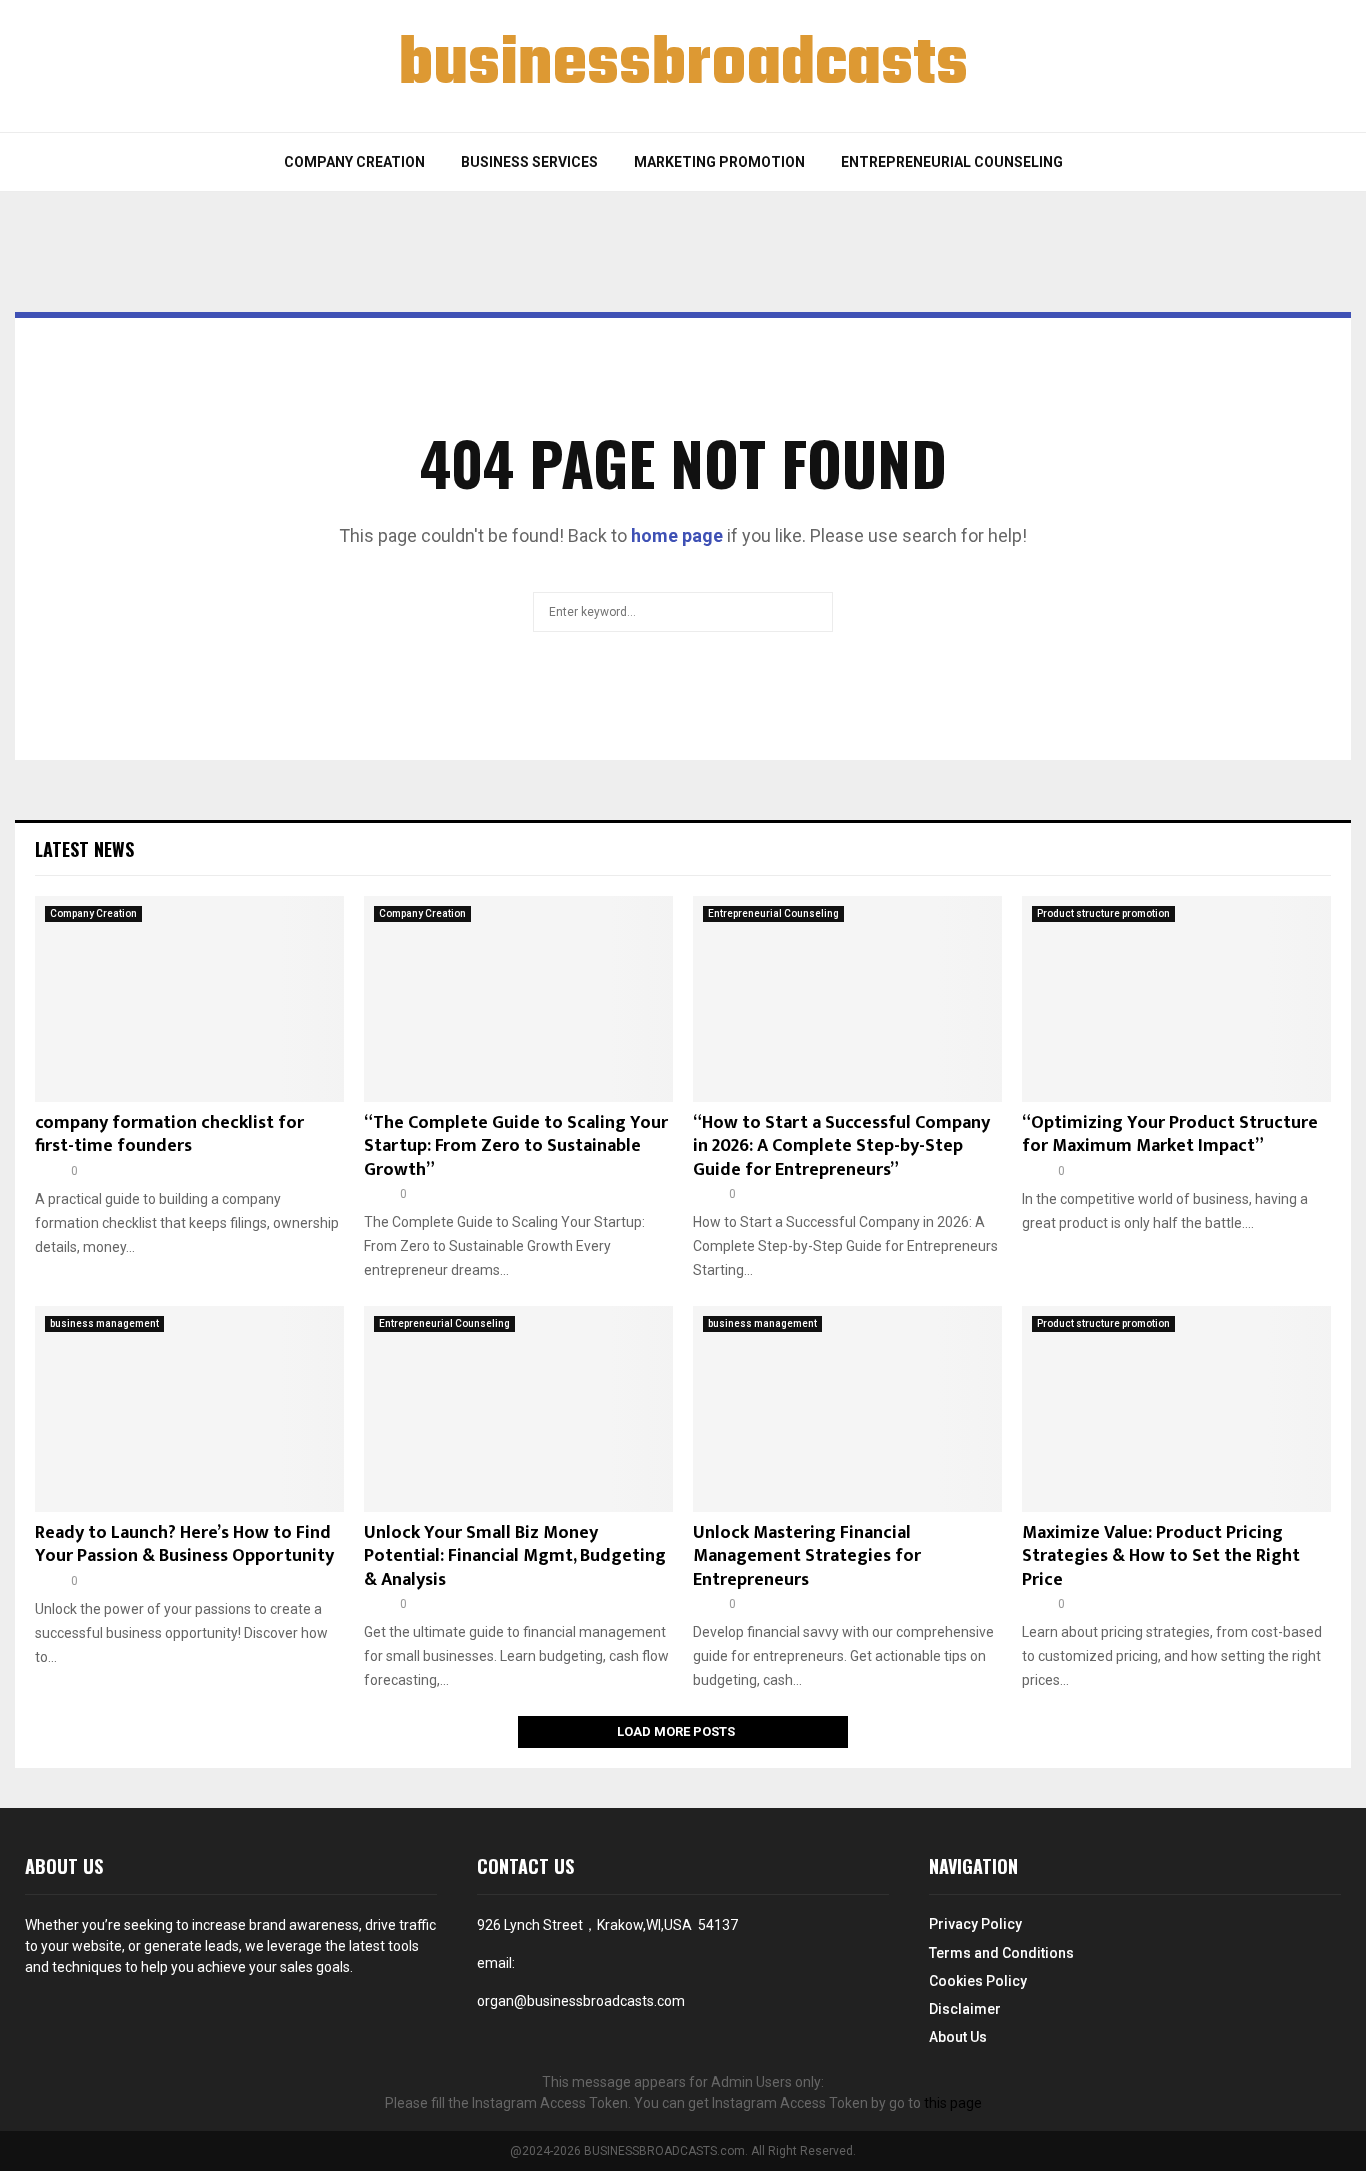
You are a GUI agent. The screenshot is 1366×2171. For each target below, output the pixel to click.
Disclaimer (965, 2009)
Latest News (84, 849)
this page (953, 2103)
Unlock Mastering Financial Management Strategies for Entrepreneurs (807, 1556)
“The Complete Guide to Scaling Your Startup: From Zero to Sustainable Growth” (516, 1146)
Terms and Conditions (1001, 1953)
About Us (958, 2037)
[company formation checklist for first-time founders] (189, 999)
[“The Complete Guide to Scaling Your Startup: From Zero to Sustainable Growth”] (518, 999)
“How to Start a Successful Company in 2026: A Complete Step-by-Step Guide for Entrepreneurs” (841, 1146)
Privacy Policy (975, 1924)
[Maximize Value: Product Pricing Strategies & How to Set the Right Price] (1176, 1409)
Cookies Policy (978, 1981)
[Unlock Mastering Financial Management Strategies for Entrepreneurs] (847, 1409)
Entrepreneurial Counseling (952, 162)
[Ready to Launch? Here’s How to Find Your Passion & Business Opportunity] (189, 1409)
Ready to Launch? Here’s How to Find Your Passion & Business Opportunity (184, 1544)
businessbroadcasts (683, 66)
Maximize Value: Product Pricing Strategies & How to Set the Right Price (1161, 1556)
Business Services (529, 162)
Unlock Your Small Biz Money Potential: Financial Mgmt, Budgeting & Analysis (515, 1556)
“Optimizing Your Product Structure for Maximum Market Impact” (1170, 1134)
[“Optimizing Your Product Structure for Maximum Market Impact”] (1176, 999)
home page (677, 535)
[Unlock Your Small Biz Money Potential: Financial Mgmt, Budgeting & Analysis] (518, 1409)
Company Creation (354, 162)
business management (104, 1323)
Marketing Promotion (719, 162)
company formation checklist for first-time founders (169, 1134)
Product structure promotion (1103, 913)
